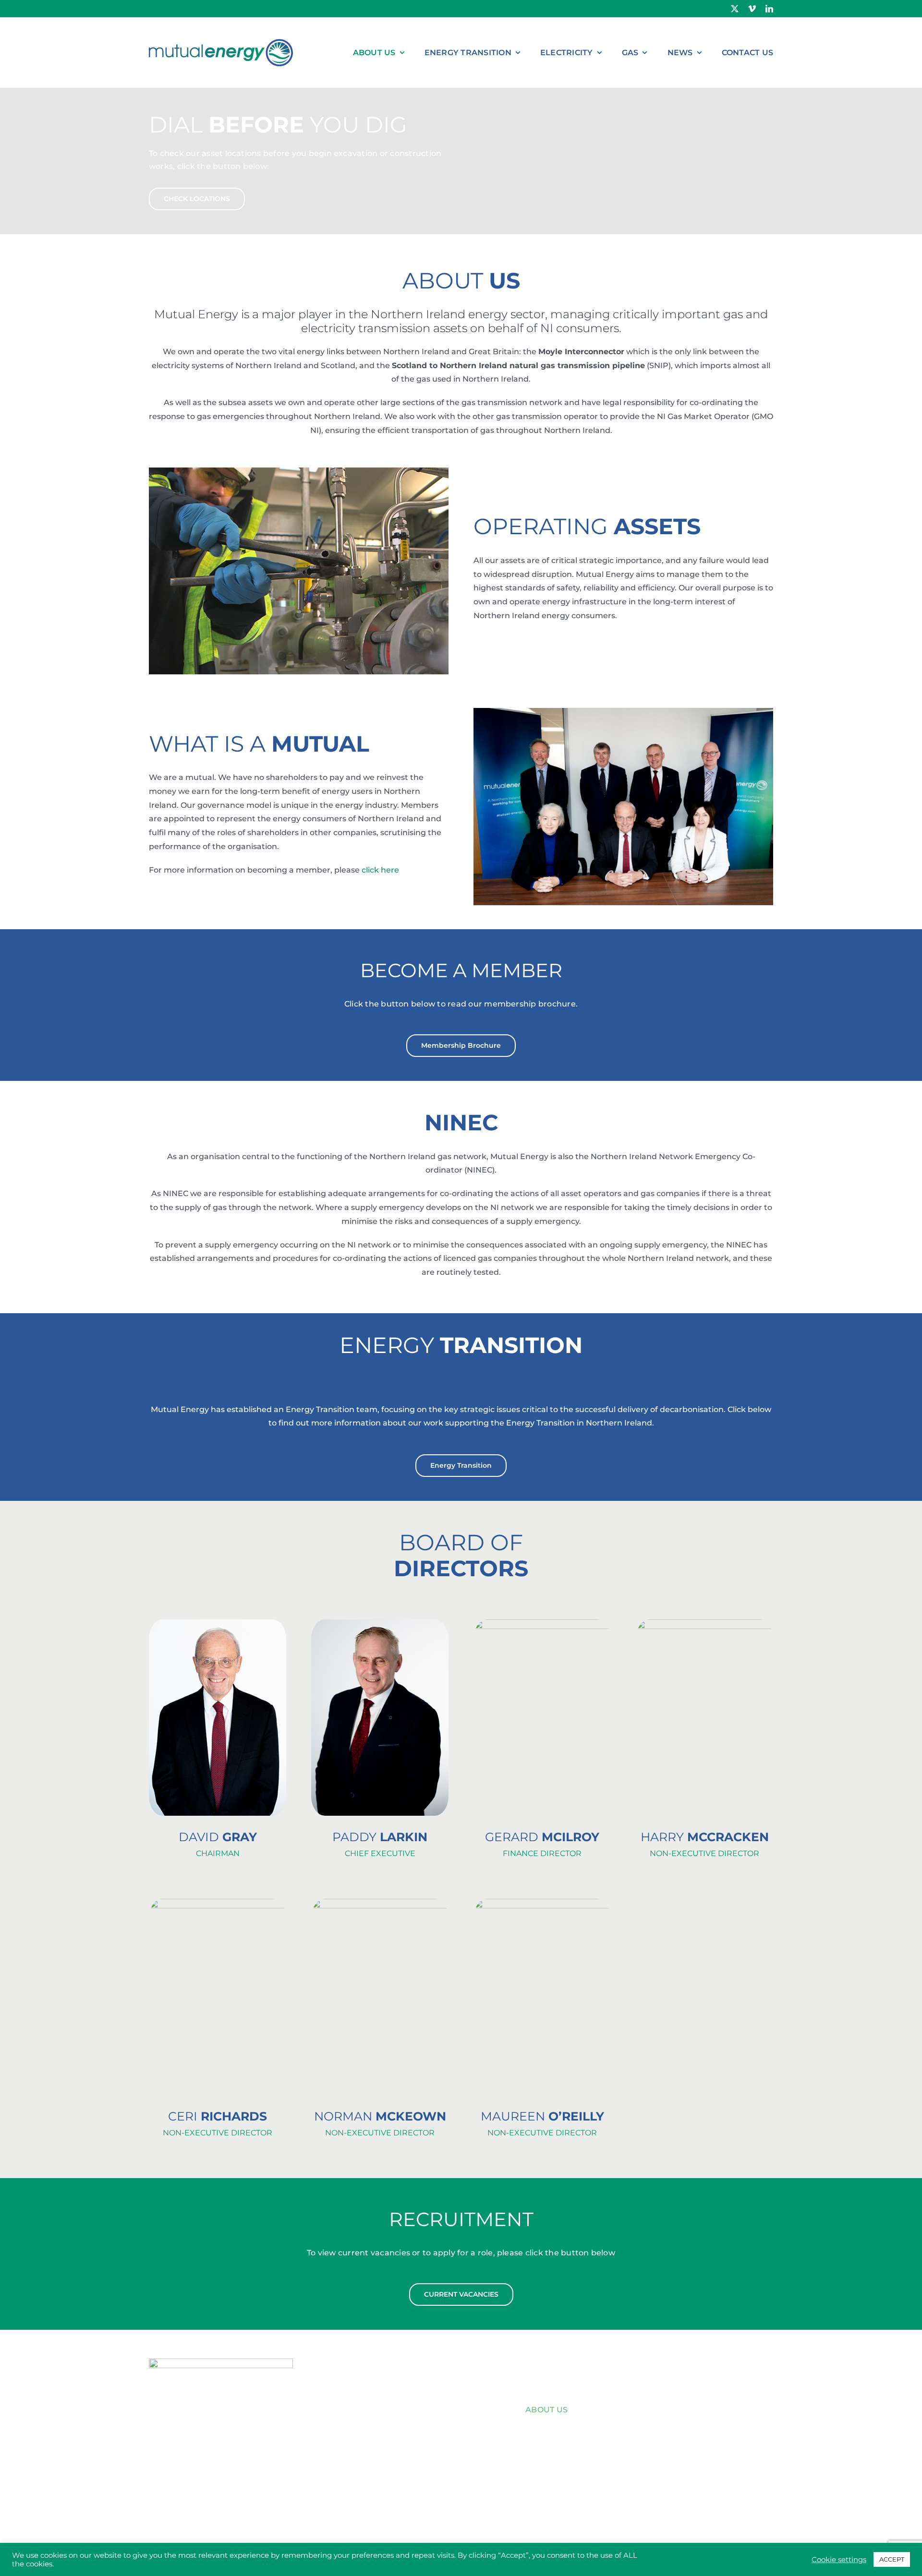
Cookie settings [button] (839, 2560)
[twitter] (735, 9)
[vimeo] (752, 9)
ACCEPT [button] (892, 2559)
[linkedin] (769, 9)
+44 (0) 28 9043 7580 (205, 2464)
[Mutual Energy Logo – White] (221, 2362)
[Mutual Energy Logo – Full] (221, 35)
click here (380, 870)
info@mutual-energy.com (228, 2478)
